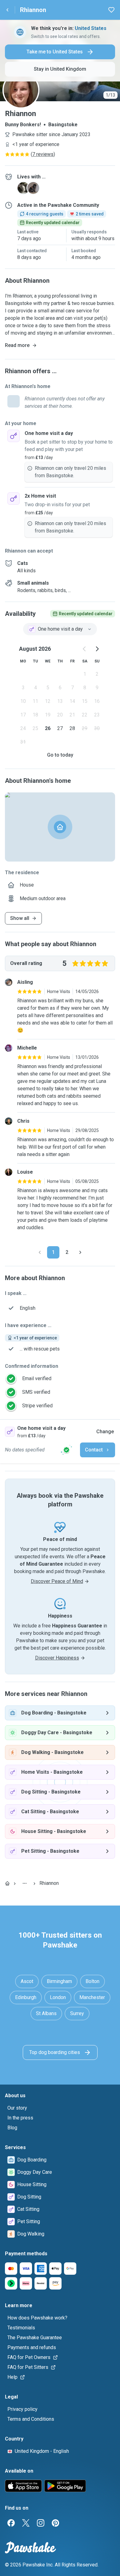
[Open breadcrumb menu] (25, 1883)
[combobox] (60, 629)
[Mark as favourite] (111, 10)
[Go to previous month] (85, 649)
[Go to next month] (97, 649)
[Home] (7, 1883)
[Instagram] (41, 2523)
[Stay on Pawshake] (66, 1450)
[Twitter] (26, 2523)
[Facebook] (11, 2523)
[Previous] (40, 1252)
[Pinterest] (55, 2523)
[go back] (7, 10)
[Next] (80, 1252)
